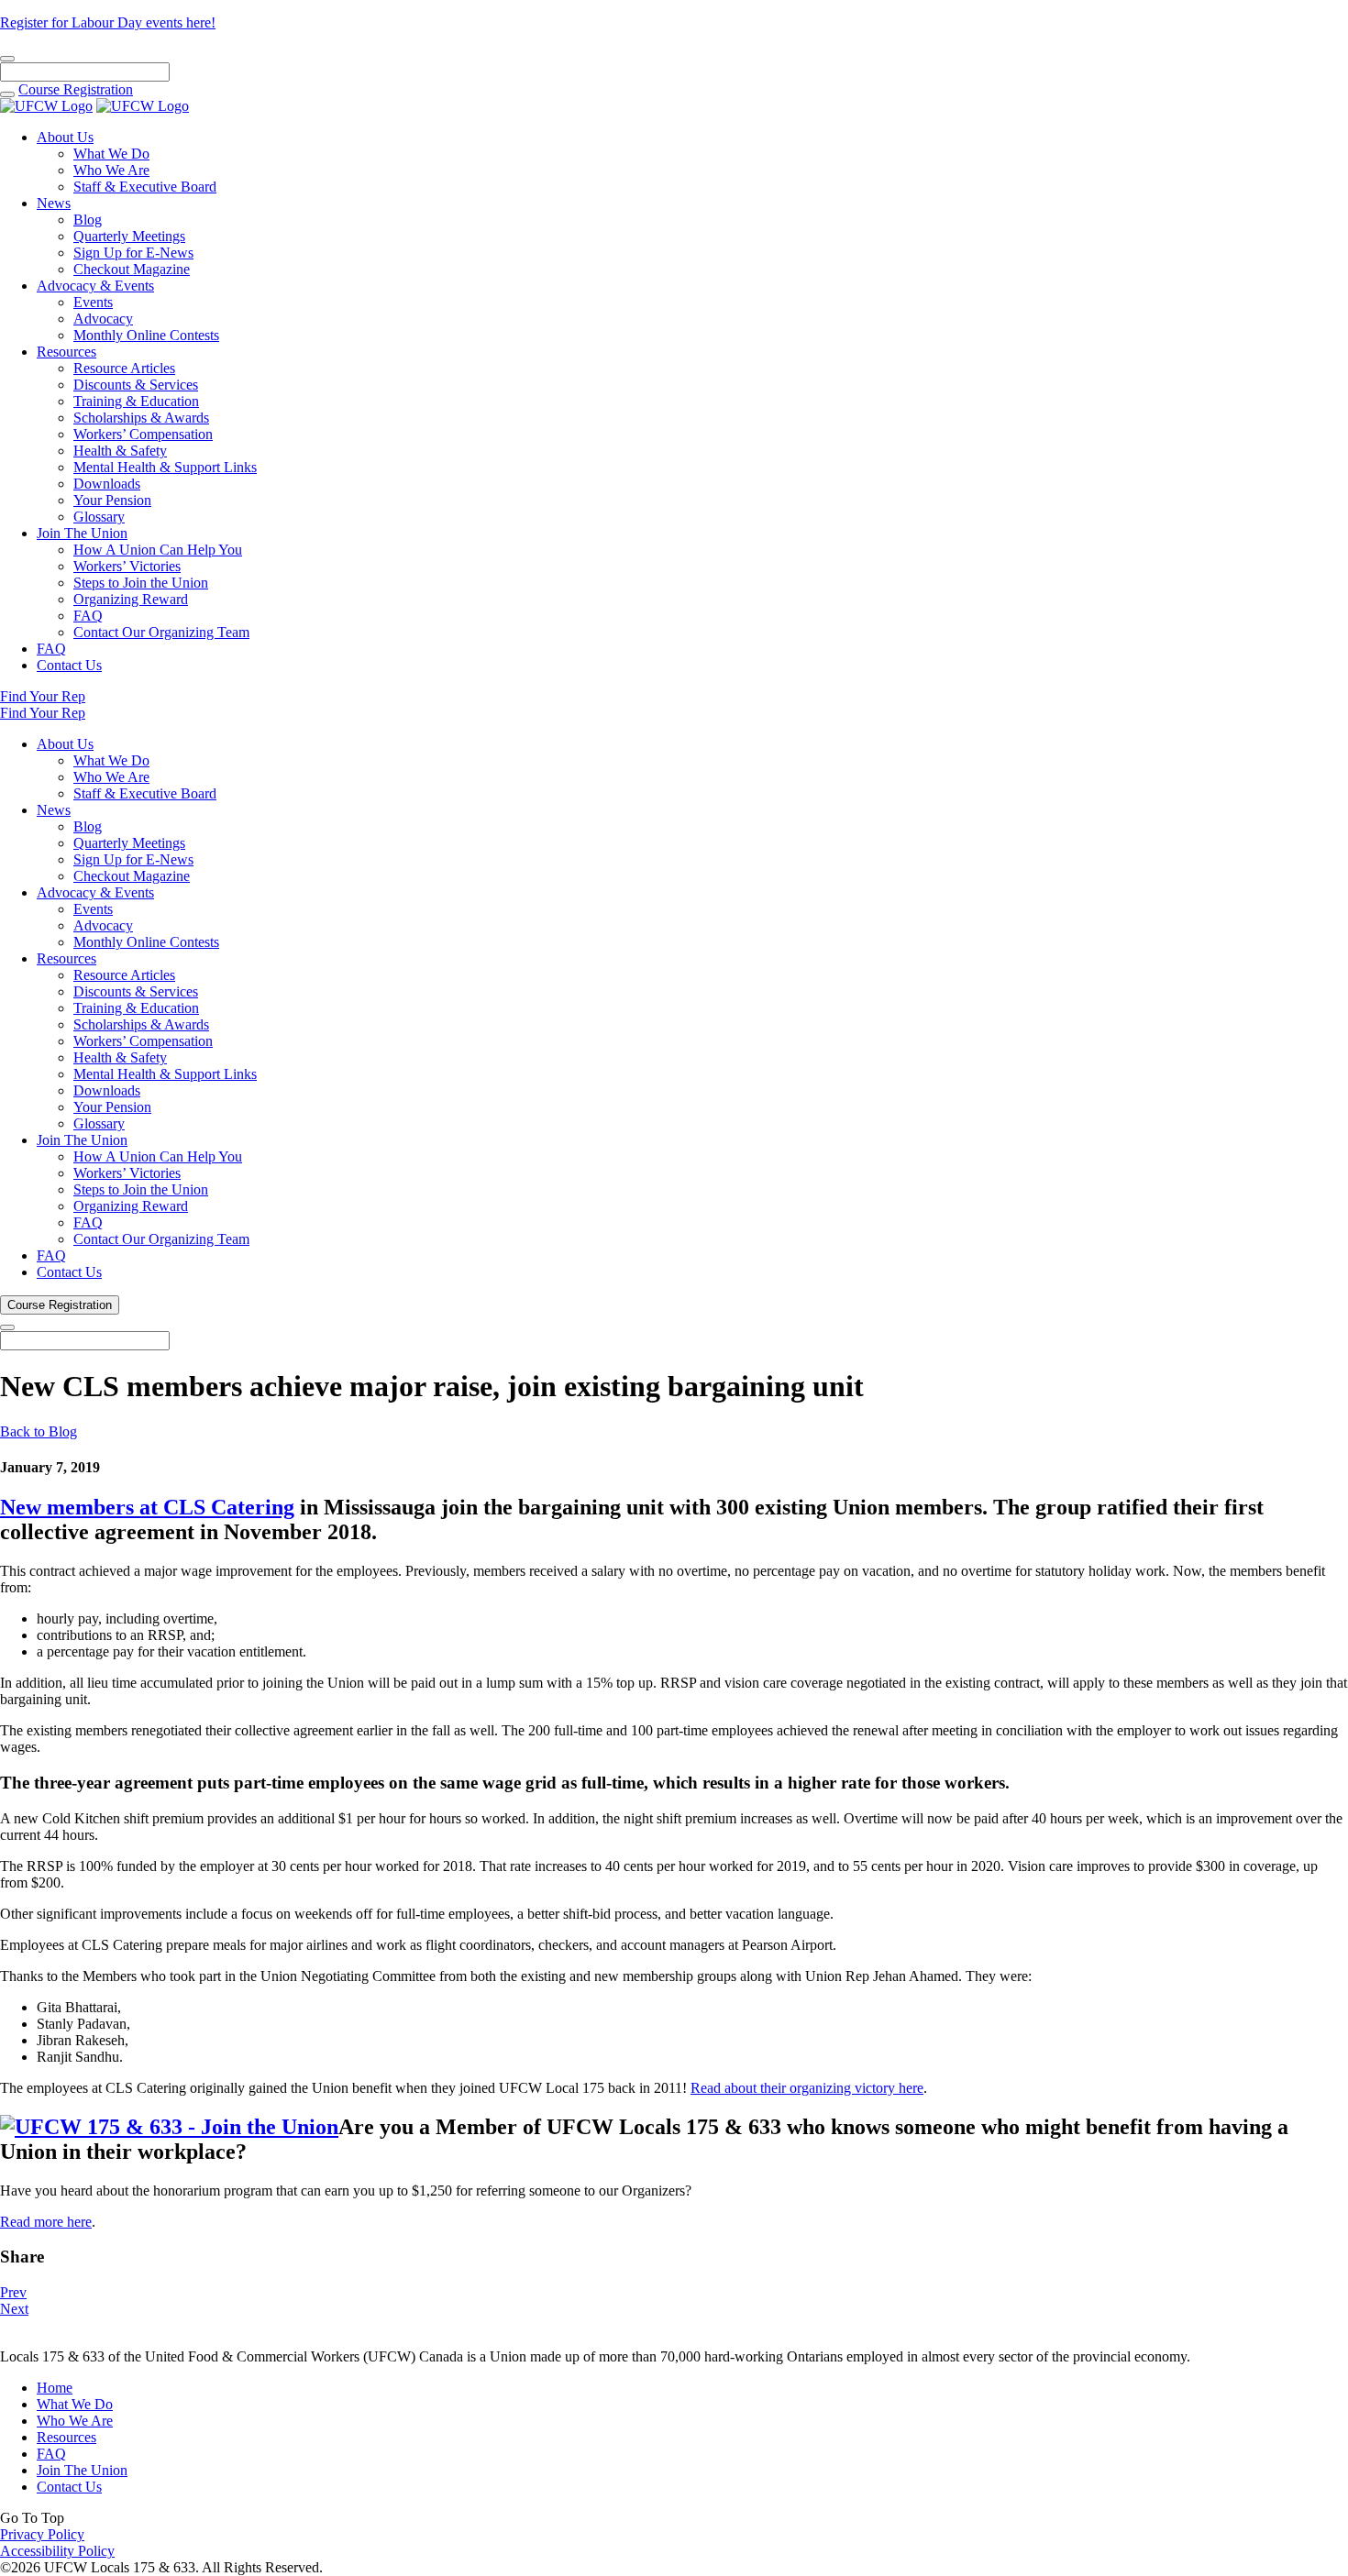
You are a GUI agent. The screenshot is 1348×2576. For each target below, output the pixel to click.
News (54, 203)
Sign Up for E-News (133, 253)
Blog (88, 220)
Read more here (46, 2222)
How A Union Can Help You (158, 550)
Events (93, 302)
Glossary (99, 517)
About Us (65, 137)
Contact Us (69, 665)
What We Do (111, 154)
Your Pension (112, 500)
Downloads (107, 484)
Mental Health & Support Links (165, 467)
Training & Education (136, 401)
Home (55, 2388)
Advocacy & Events (95, 286)
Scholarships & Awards (141, 418)
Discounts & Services (136, 385)
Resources (66, 352)
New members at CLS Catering (147, 1507)
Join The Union (82, 533)
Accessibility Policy (57, 2551)
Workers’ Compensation (143, 434)
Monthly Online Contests (146, 335)
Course (76, 89)
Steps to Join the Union (141, 583)
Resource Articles (124, 368)
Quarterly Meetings (129, 236)
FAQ (88, 616)
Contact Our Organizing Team (161, 632)
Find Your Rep (43, 696)
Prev (13, 2292)
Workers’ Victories (127, 566)
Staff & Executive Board (145, 187)
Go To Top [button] (32, 2518)
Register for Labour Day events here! (108, 22)
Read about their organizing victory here (807, 2088)
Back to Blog (39, 1431)
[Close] (7, 59)
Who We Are (111, 170)
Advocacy (103, 319)
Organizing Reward (131, 599)
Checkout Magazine (132, 269)
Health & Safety (120, 451)
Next (14, 2309)
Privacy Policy (42, 2534)
